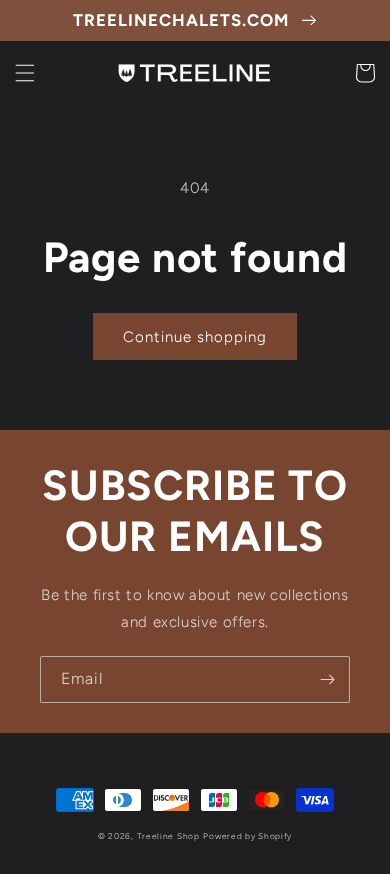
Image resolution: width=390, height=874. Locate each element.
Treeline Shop (168, 836)
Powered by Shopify (247, 836)
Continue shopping (195, 337)
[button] (25, 73)
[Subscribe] (327, 679)
